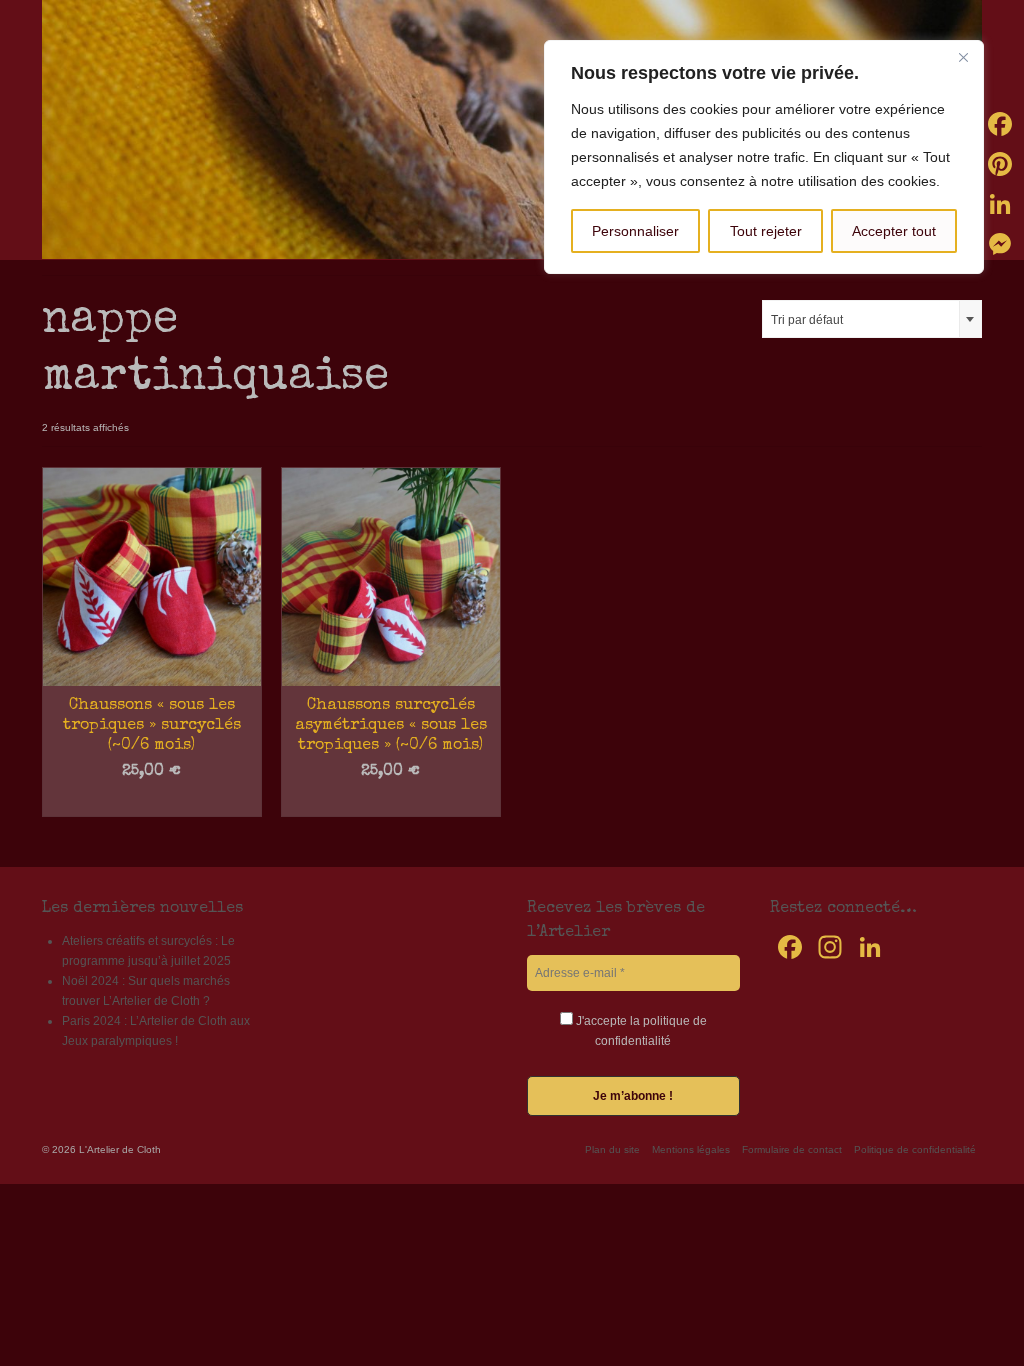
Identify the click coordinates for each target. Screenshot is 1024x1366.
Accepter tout (894, 231)
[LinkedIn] (1000, 204)
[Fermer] (963, 57)
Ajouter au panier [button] (152, 802)
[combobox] (872, 319)
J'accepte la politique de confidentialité (640, 1031)
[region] (764, 157)
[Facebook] (1000, 124)
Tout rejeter (766, 231)
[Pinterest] (1000, 164)
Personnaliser (635, 231)
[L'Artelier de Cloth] (512, 129)
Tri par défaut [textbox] (807, 320)
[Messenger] (1000, 244)
